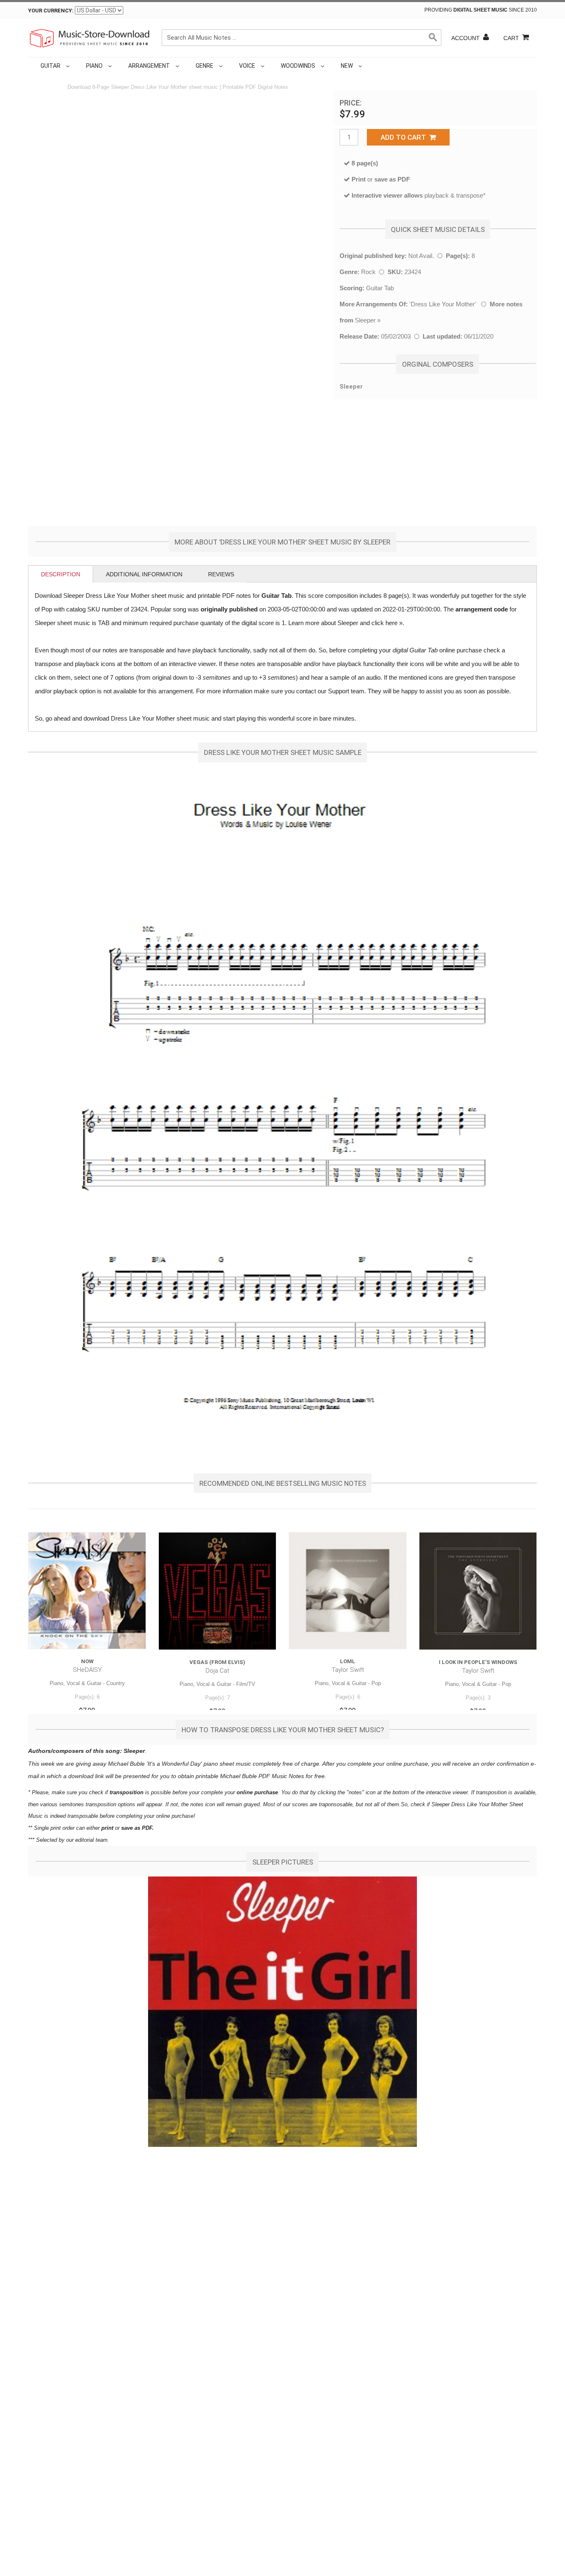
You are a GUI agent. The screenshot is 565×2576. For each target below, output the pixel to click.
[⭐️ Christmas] (366, 66)
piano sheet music (227, 1764)
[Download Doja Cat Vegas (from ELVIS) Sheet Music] (217, 1591)
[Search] (433, 38)
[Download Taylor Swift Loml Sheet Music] (348, 1591)
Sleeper (365, 320)
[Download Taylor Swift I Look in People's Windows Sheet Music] (478, 1591)
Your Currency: (51, 11)
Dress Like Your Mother (443, 304)
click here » (387, 623)
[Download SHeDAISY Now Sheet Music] (87, 1591)
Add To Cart (405, 137)
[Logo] (90, 38)
